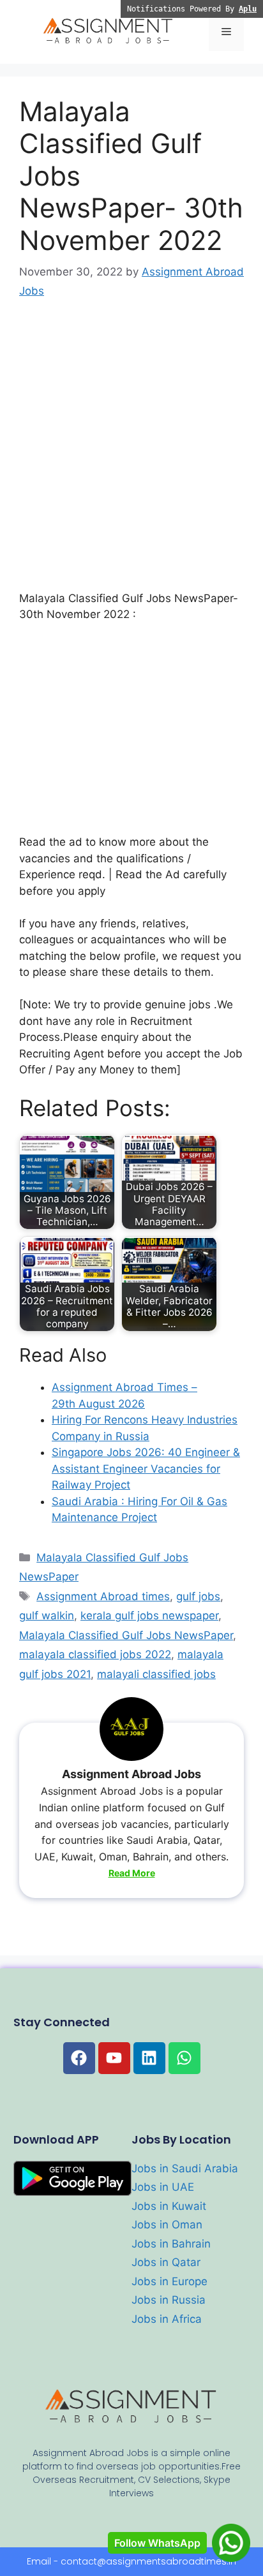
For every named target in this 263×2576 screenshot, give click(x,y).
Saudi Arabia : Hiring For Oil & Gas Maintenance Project (139, 1510)
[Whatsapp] (184, 2058)
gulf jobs (198, 1596)
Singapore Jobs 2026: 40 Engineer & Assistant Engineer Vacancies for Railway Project (146, 1468)
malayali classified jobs (156, 1674)
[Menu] (226, 32)
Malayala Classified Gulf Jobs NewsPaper (126, 1635)
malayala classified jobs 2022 (95, 1654)
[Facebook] (79, 2058)
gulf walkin (47, 1616)
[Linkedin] (149, 2058)
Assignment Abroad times (103, 1596)
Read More (132, 1873)
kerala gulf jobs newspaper (149, 1616)
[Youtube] (114, 2058)
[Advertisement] (131, 454)
